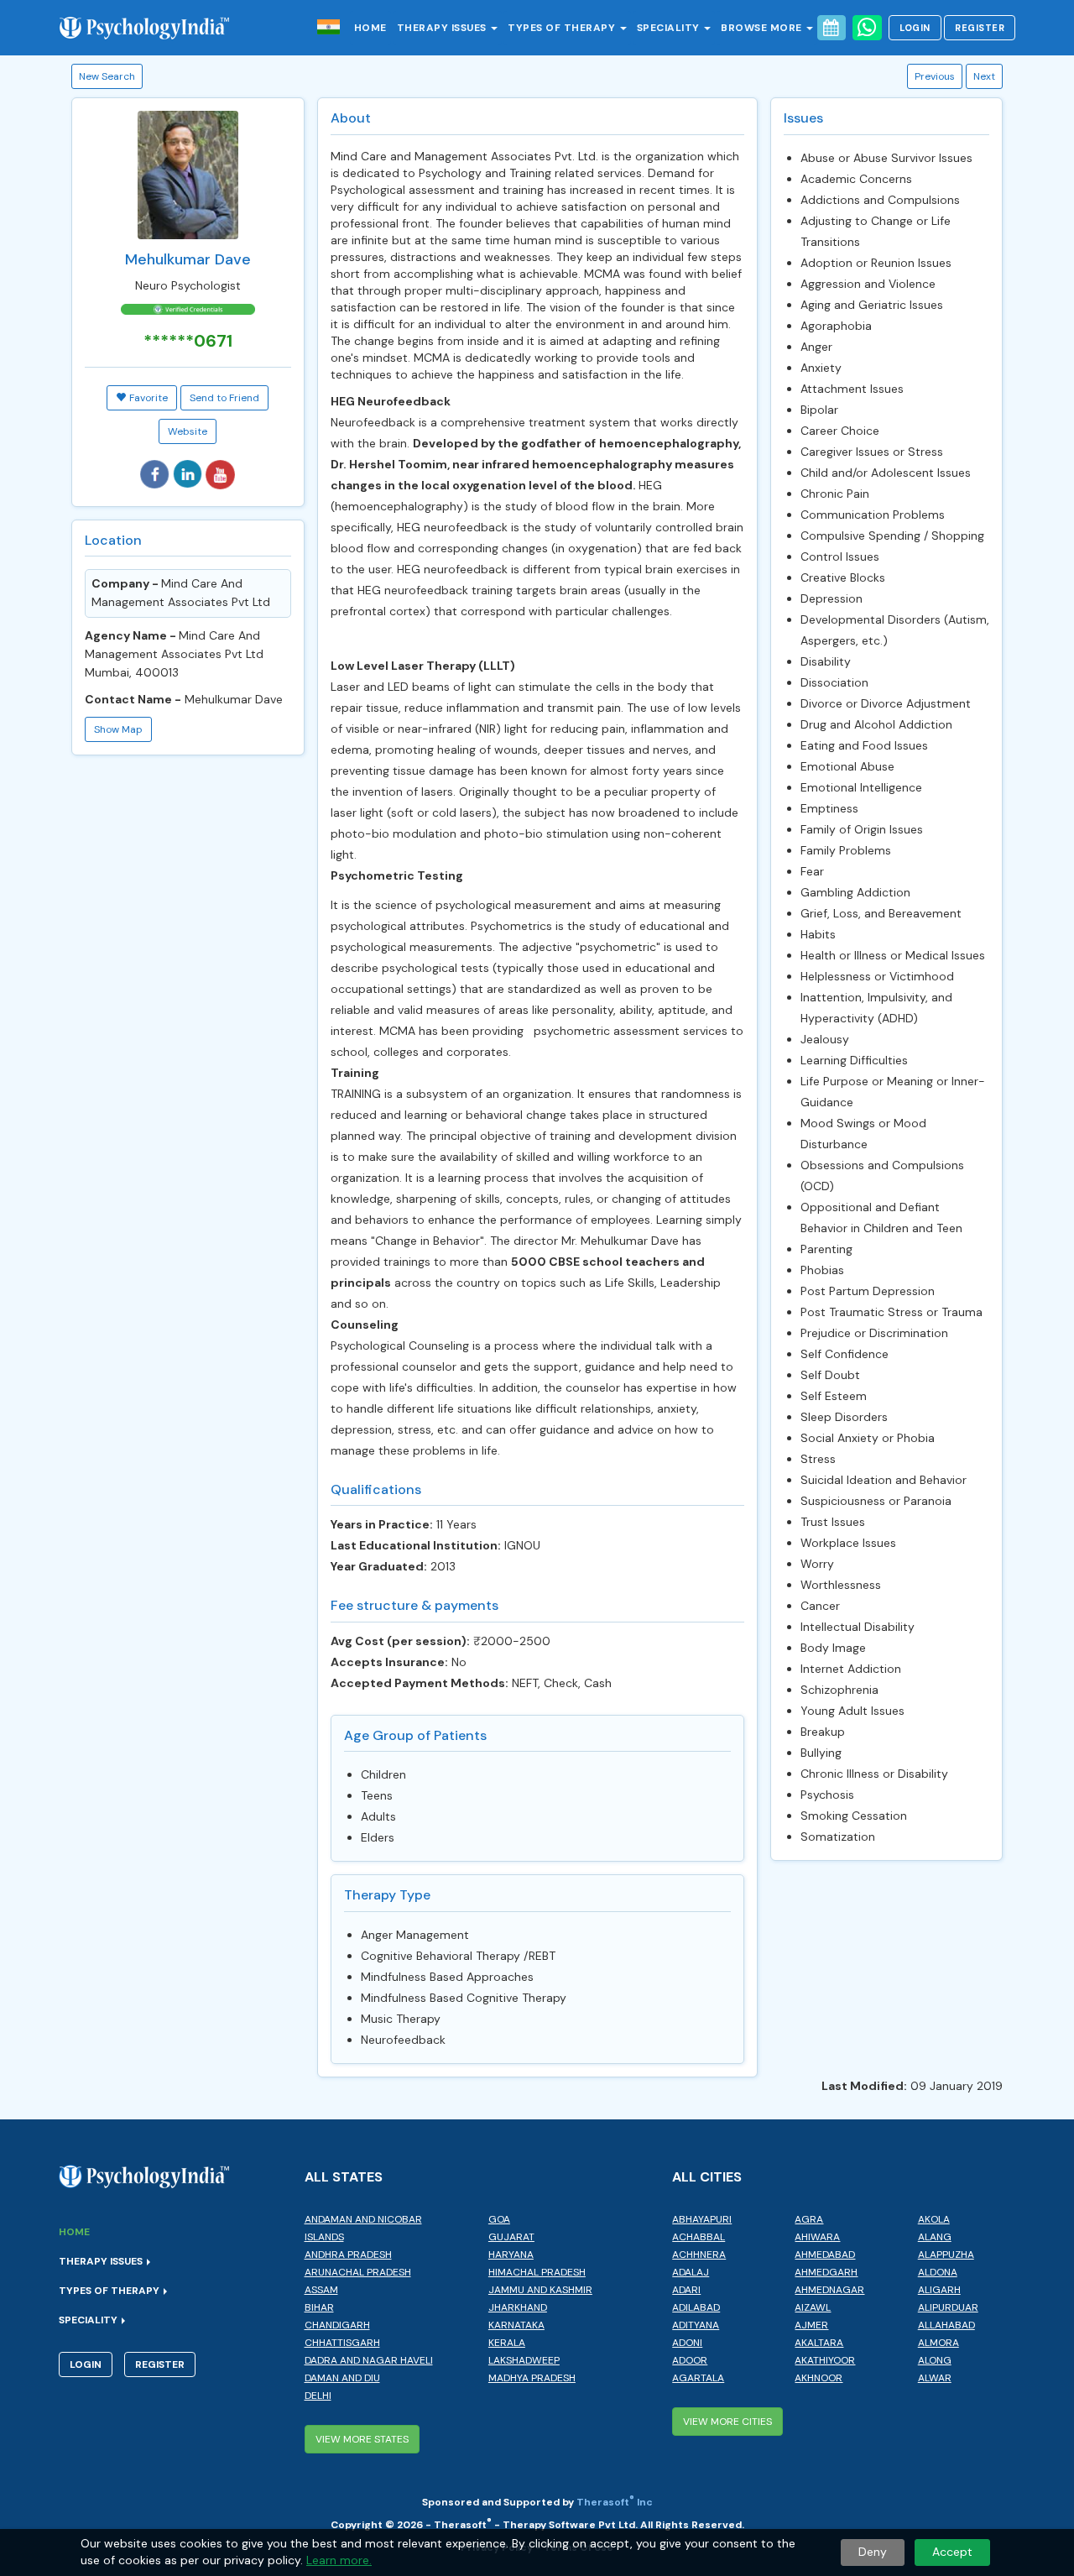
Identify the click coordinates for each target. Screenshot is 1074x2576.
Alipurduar (948, 2307)
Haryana (511, 2255)
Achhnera (699, 2255)
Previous (935, 76)
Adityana (696, 2325)
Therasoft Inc (615, 2502)
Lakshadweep (524, 2360)
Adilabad (696, 2307)
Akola (934, 2219)
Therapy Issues (443, 28)
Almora (938, 2343)
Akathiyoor (825, 2360)
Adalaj (691, 2272)
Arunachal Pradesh (358, 2272)
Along (935, 2360)
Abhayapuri (702, 2219)
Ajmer (811, 2325)
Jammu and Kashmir (540, 2290)
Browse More (763, 28)
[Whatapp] (867, 28)
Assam (321, 2290)
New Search (107, 76)
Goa (499, 2219)
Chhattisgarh (342, 2343)
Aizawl (813, 2307)
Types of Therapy (563, 28)
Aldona (938, 2272)
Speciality (670, 28)
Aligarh (939, 2290)
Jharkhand (518, 2307)
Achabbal (699, 2237)
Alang (935, 2237)
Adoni (687, 2343)
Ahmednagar (829, 2290)
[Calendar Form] (832, 28)
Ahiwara (817, 2237)
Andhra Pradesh (348, 2255)
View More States (362, 2439)
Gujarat (511, 2237)
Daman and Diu (342, 2378)
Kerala (507, 2343)
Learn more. (339, 2560)
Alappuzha (946, 2255)
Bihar (319, 2307)
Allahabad (946, 2325)
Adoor (690, 2360)
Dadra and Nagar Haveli (369, 2360)
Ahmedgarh (826, 2272)
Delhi (318, 2396)
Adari (686, 2290)
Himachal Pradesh (537, 2272)
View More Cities (727, 2422)
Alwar (935, 2378)
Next (984, 76)
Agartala (698, 2378)
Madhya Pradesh (532, 2378)
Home (370, 28)
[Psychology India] (153, 27)
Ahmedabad (825, 2255)
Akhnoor (819, 2378)
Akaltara (819, 2343)
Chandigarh (337, 2325)
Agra (809, 2219)
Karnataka (516, 2325)
